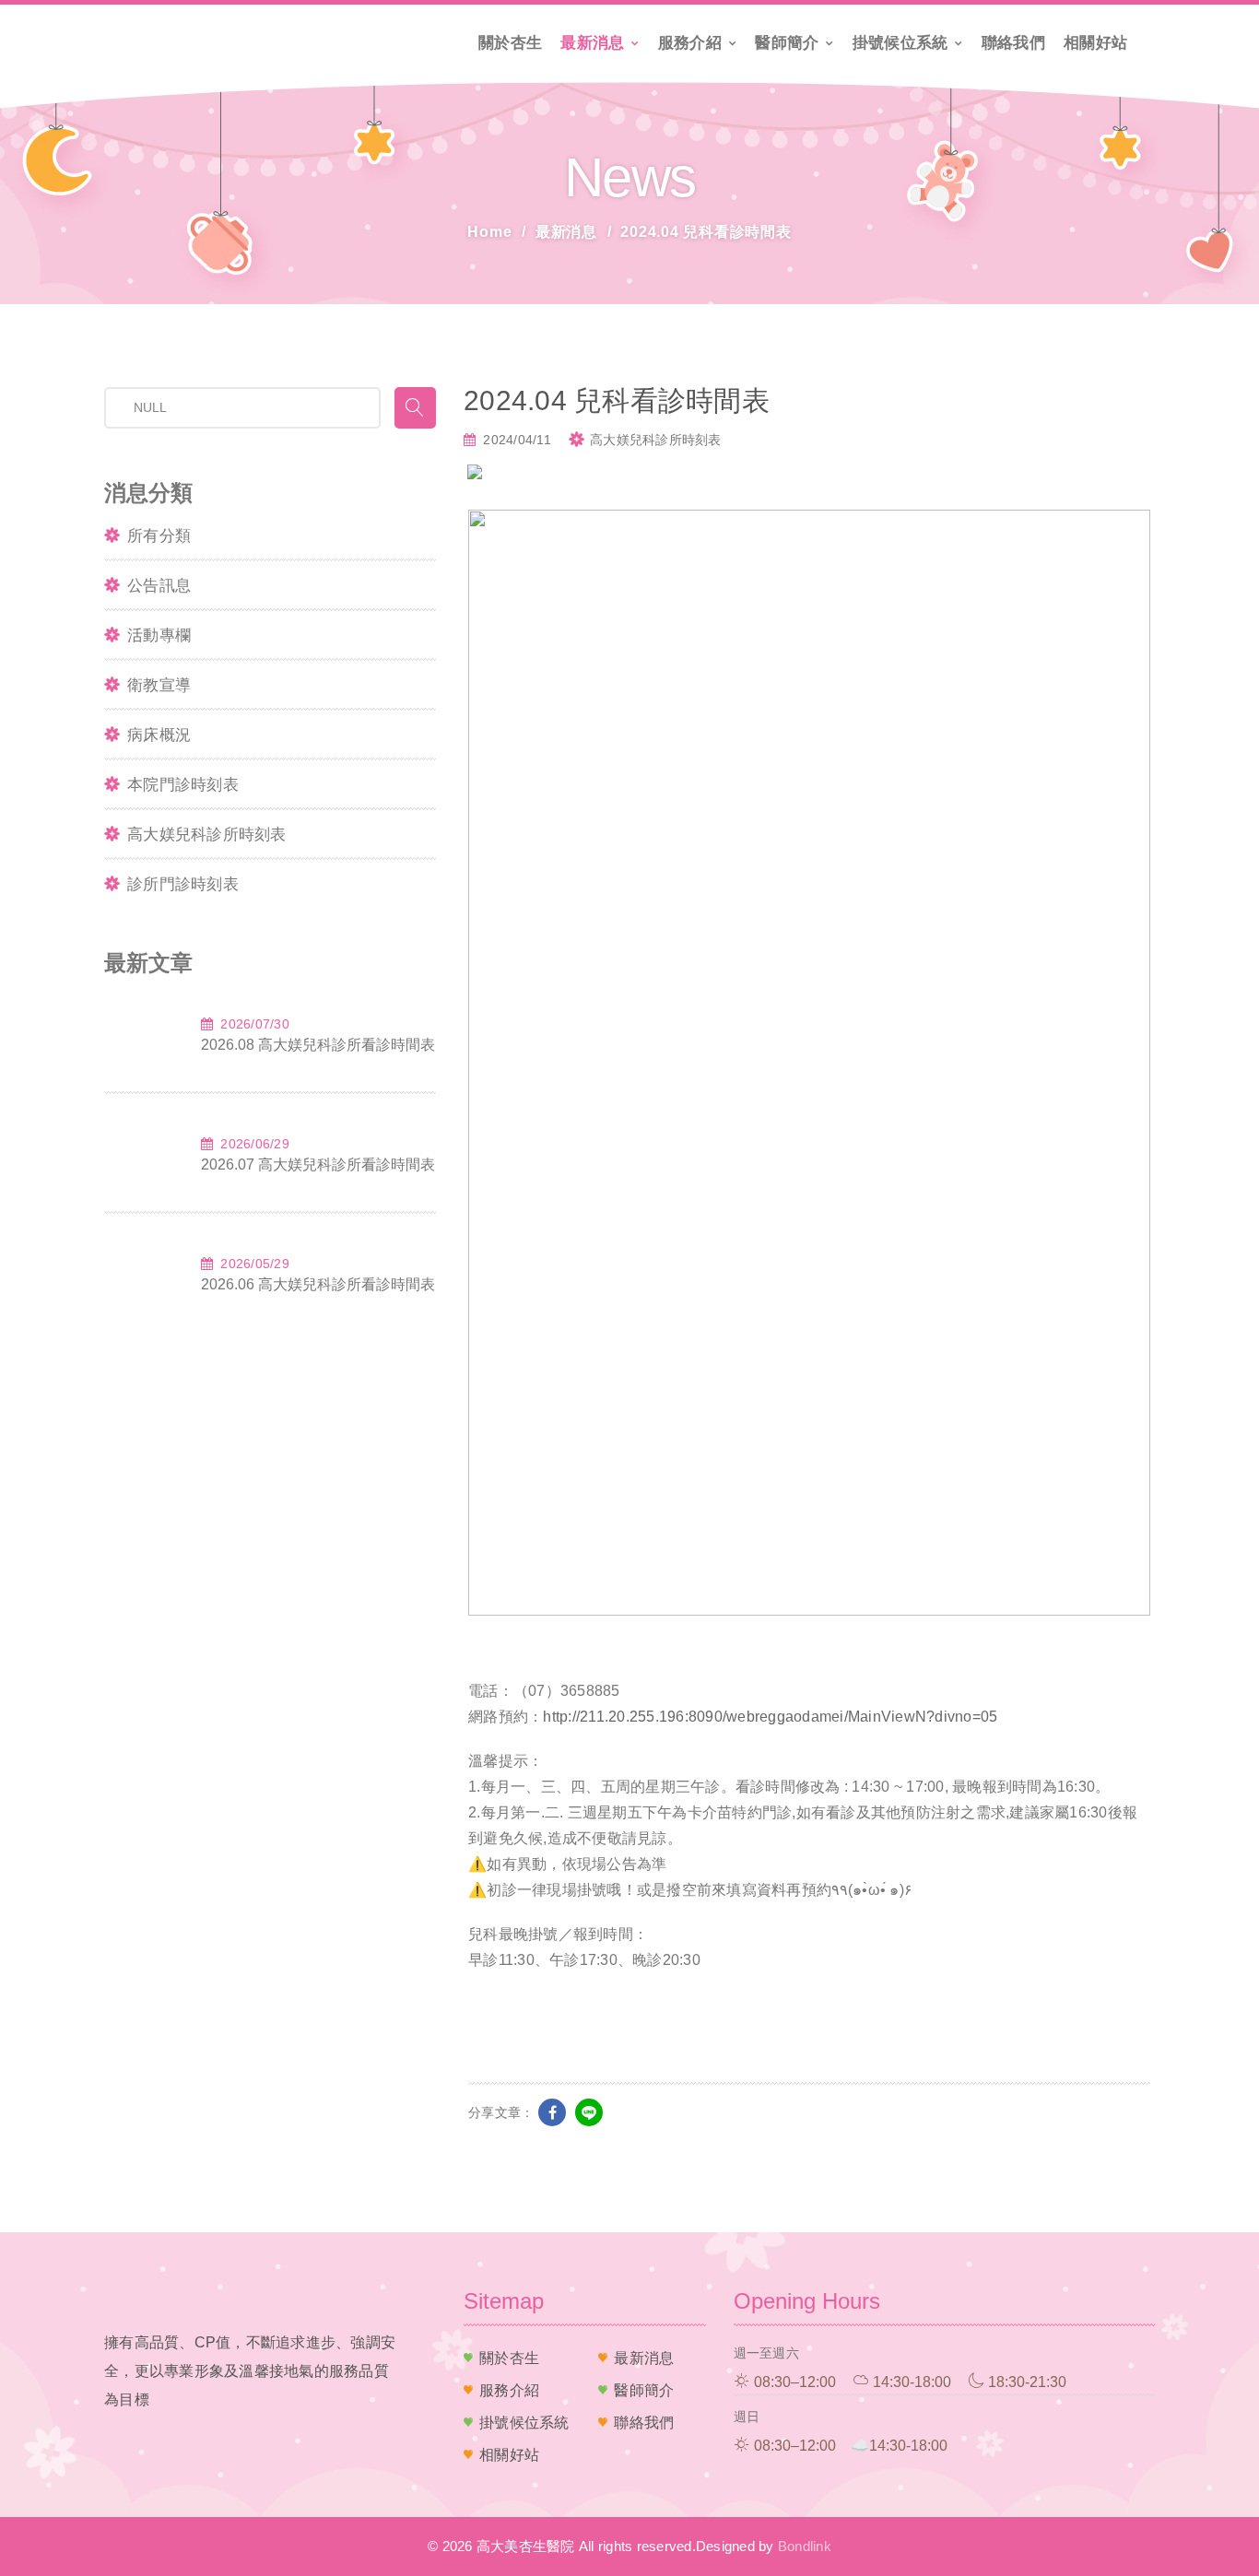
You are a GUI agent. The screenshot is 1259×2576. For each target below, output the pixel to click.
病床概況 (159, 735)
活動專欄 (159, 635)
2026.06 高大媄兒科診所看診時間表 (318, 1284)
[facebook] (552, 2112)
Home (489, 232)
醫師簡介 (787, 43)
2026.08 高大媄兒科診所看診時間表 (318, 1045)
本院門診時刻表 (183, 785)
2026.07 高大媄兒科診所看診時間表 (318, 1164)
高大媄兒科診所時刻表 (207, 835)
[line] (589, 2112)
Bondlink (805, 2546)
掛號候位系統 (900, 43)
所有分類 (159, 536)
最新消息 (592, 43)
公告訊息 (159, 586)
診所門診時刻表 (183, 884)
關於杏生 (510, 43)
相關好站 (1095, 43)
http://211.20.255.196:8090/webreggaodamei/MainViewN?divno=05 (770, 1717)
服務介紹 (690, 43)
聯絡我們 (1013, 43)
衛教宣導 (159, 685)
